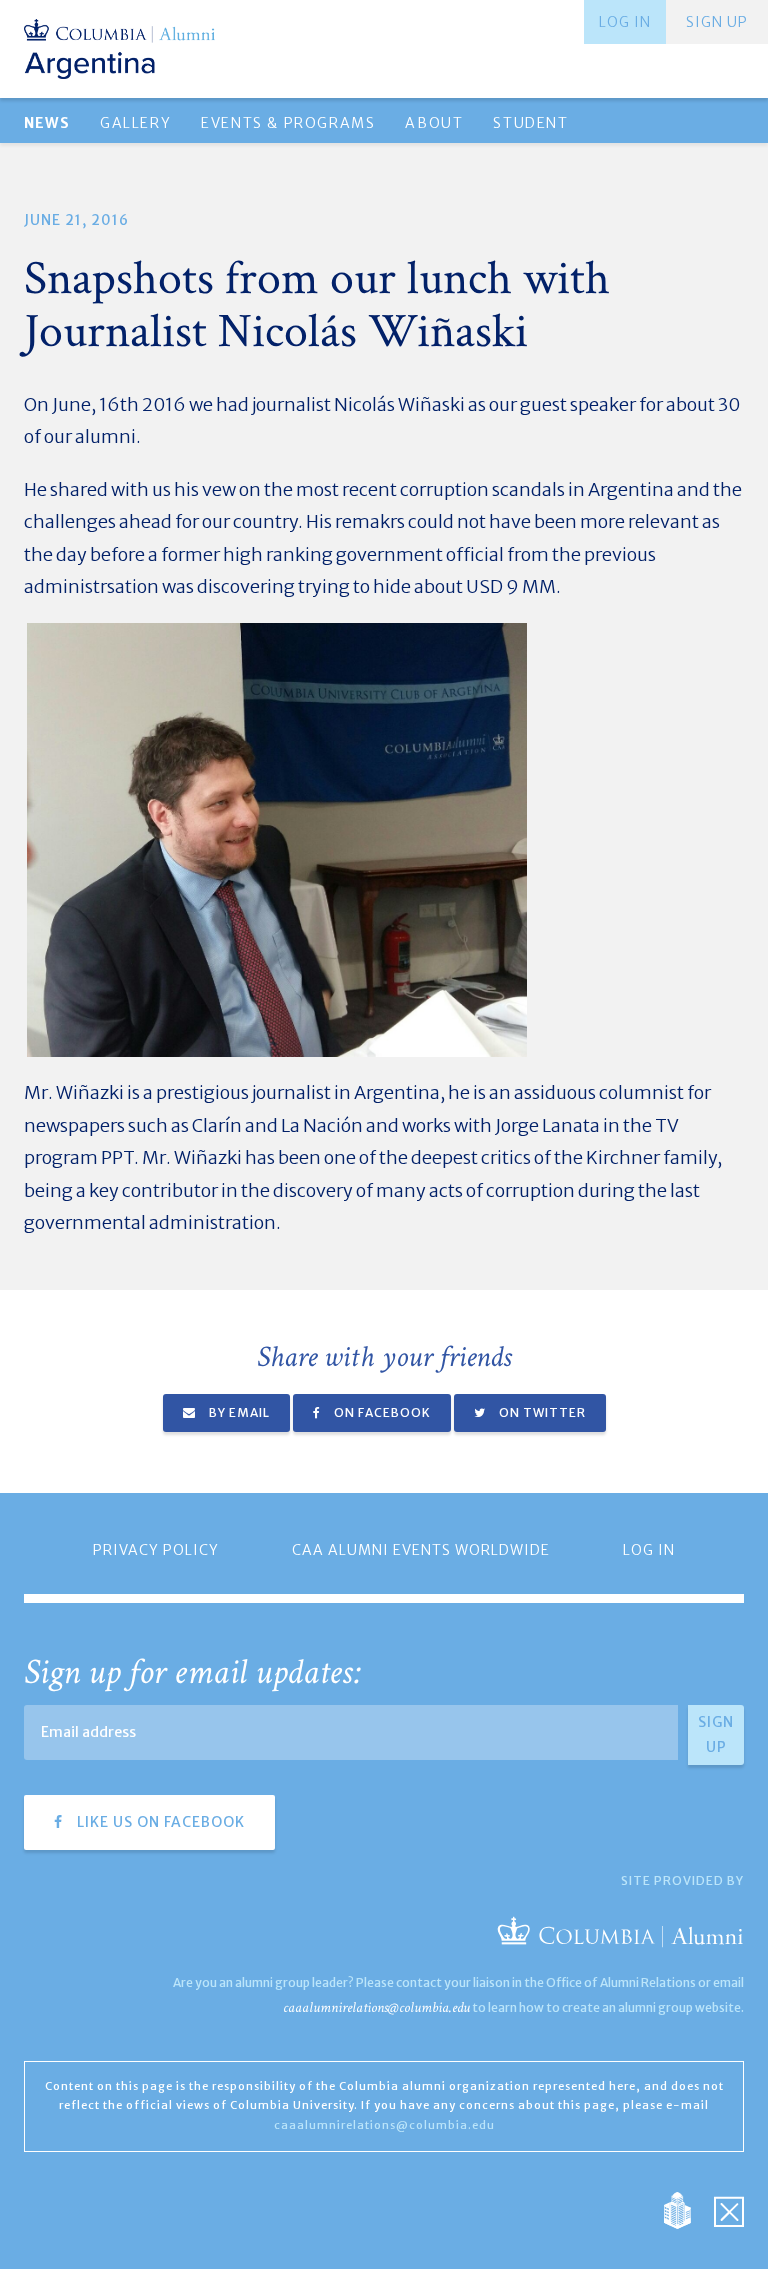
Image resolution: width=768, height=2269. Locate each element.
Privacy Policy (156, 1550)
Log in (625, 22)
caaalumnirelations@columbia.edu (376, 2007)
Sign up (717, 22)
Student (530, 123)
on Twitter (541, 1412)
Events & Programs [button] (288, 123)
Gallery (135, 123)
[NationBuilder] (687, 2208)
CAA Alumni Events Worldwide (421, 1550)
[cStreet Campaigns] (729, 2208)
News (47, 123)
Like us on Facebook (159, 1822)
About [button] (434, 123)
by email (238, 1412)
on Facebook (381, 1412)
